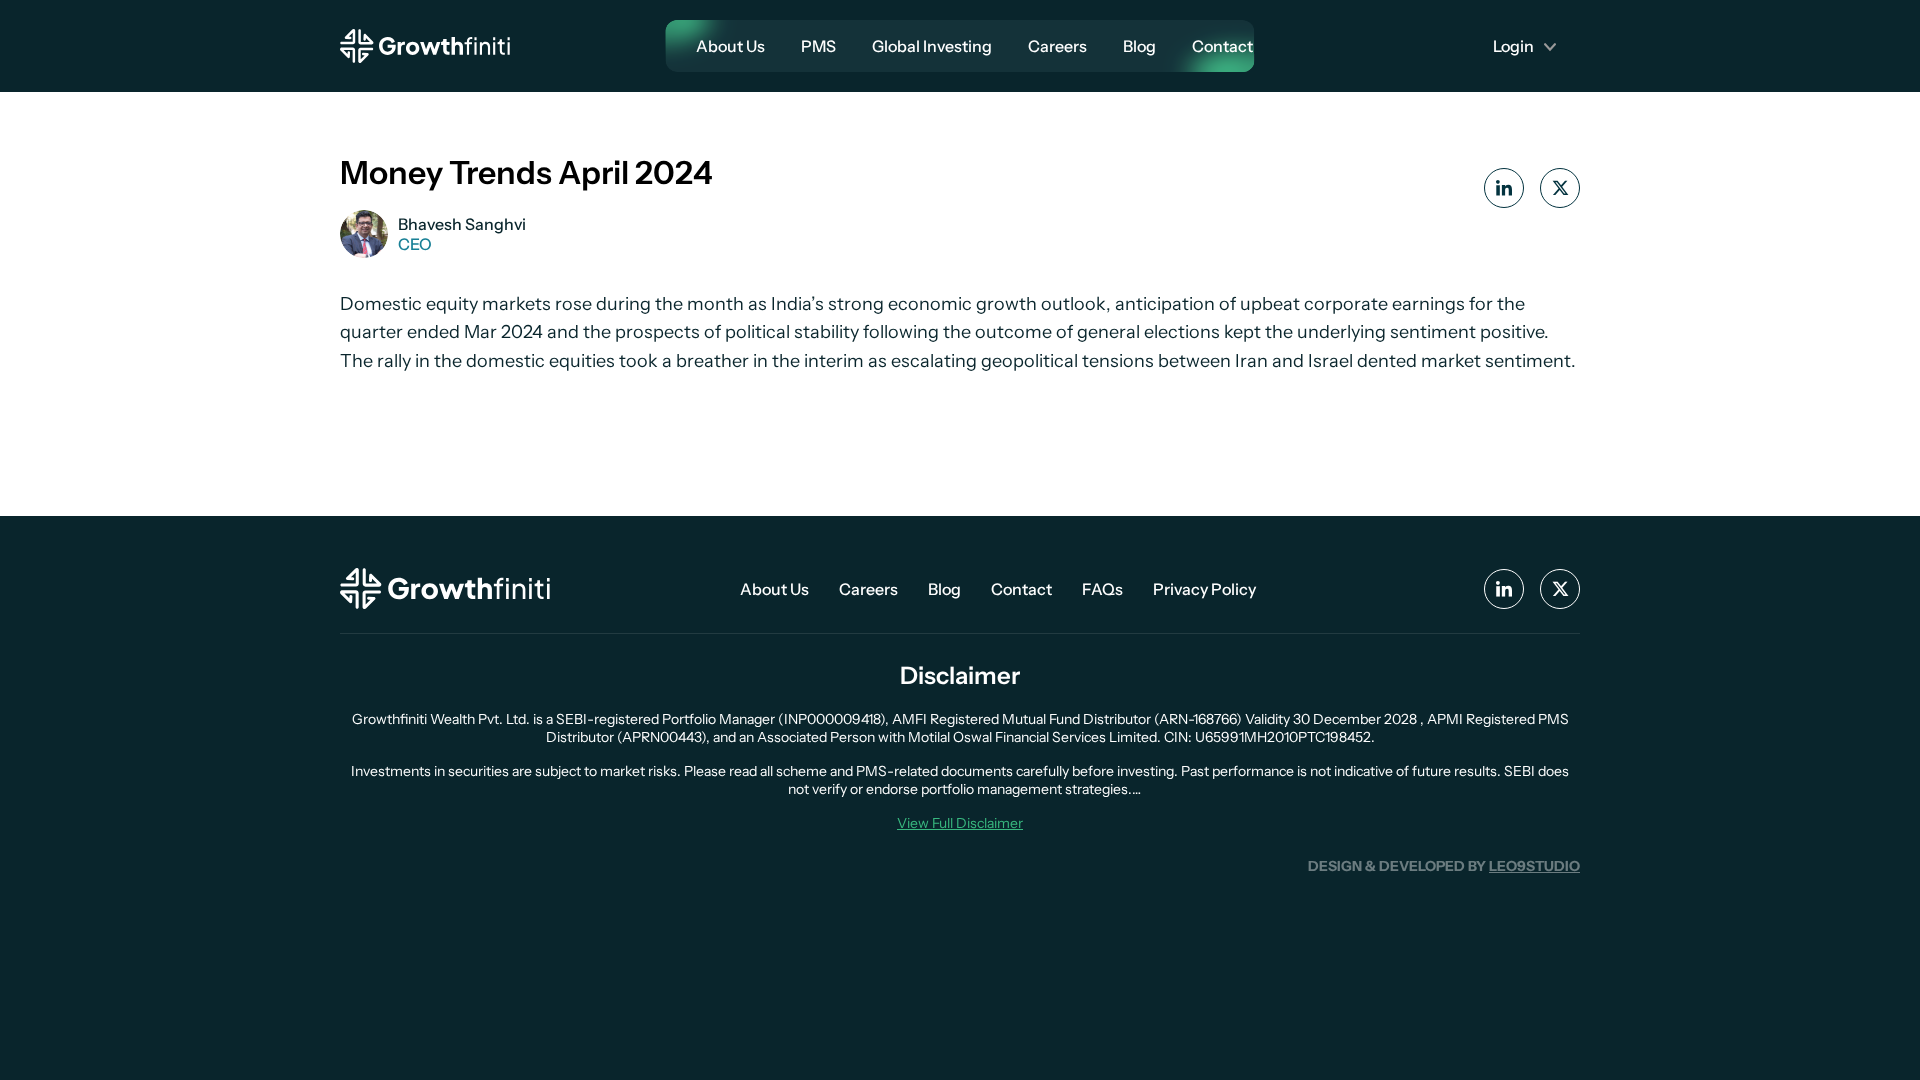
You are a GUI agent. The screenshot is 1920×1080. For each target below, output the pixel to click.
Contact (1222, 46)
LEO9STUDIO (1534, 866)
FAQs (1102, 589)
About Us (730, 46)
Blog (1139, 46)
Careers (1057, 46)
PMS (818, 46)
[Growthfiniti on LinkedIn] (1504, 188)
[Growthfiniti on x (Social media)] (1560, 188)
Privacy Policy (1204, 589)
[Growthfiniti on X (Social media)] (1560, 589)
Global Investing (932, 46)
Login (1513, 46)
